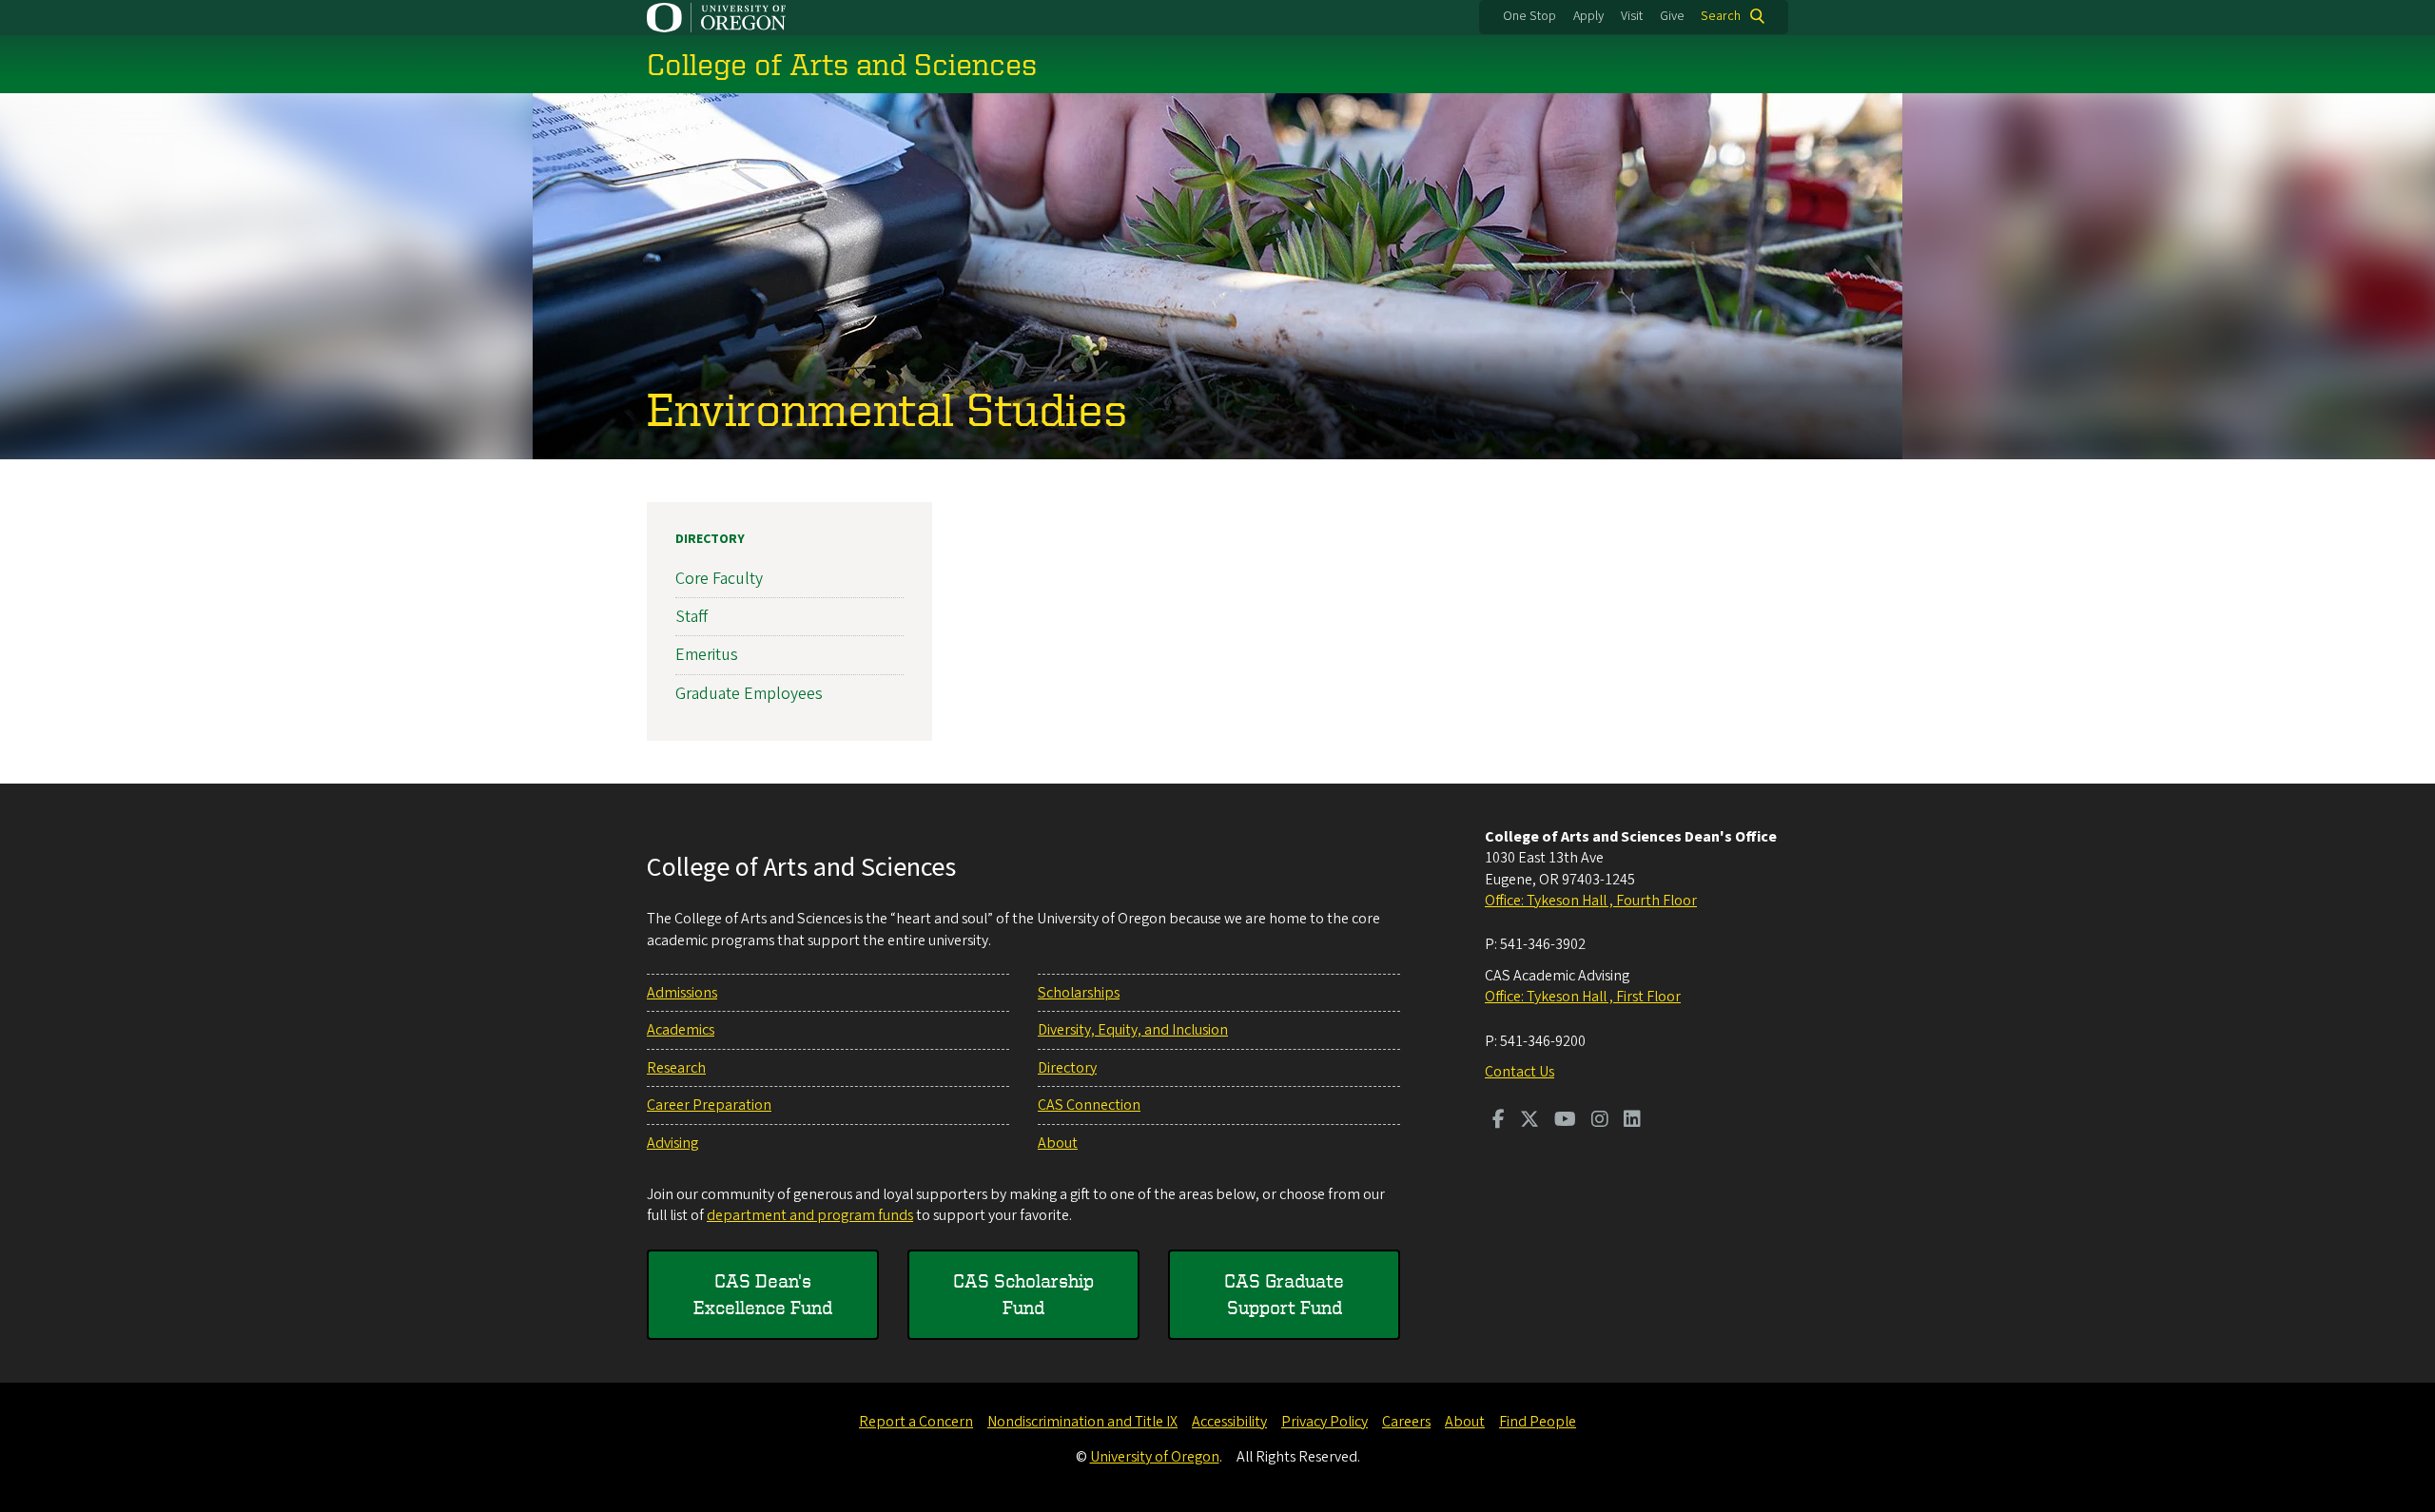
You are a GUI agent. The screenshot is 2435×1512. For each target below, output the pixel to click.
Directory (710, 539)
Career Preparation (709, 1105)
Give (1672, 16)
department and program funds (810, 1215)
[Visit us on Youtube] (1565, 1121)
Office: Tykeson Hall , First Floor (1583, 997)
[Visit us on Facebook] (1499, 1121)
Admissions (682, 993)
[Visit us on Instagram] (1600, 1121)
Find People (1538, 1422)
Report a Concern (916, 1422)
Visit (1632, 16)
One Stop (1529, 16)
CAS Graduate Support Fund (1284, 1294)
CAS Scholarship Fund (1023, 1294)
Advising (672, 1143)
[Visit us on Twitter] (1529, 1121)
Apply (1588, 16)
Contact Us (1519, 1072)
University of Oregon (1155, 1457)
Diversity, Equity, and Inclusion (1133, 1030)
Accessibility (1229, 1422)
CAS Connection (1089, 1105)
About (1058, 1143)
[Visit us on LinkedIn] (1632, 1121)
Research (676, 1068)
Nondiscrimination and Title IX (1082, 1422)
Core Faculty (719, 579)
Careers (1406, 1422)
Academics (681, 1030)
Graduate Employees (749, 694)
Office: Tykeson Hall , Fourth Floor (1591, 901)
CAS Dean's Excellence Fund (763, 1294)
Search (1721, 16)
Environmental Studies (887, 408)
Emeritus (707, 655)
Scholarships (1079, 993)
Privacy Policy (1325, 1422)
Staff (692, 617)
